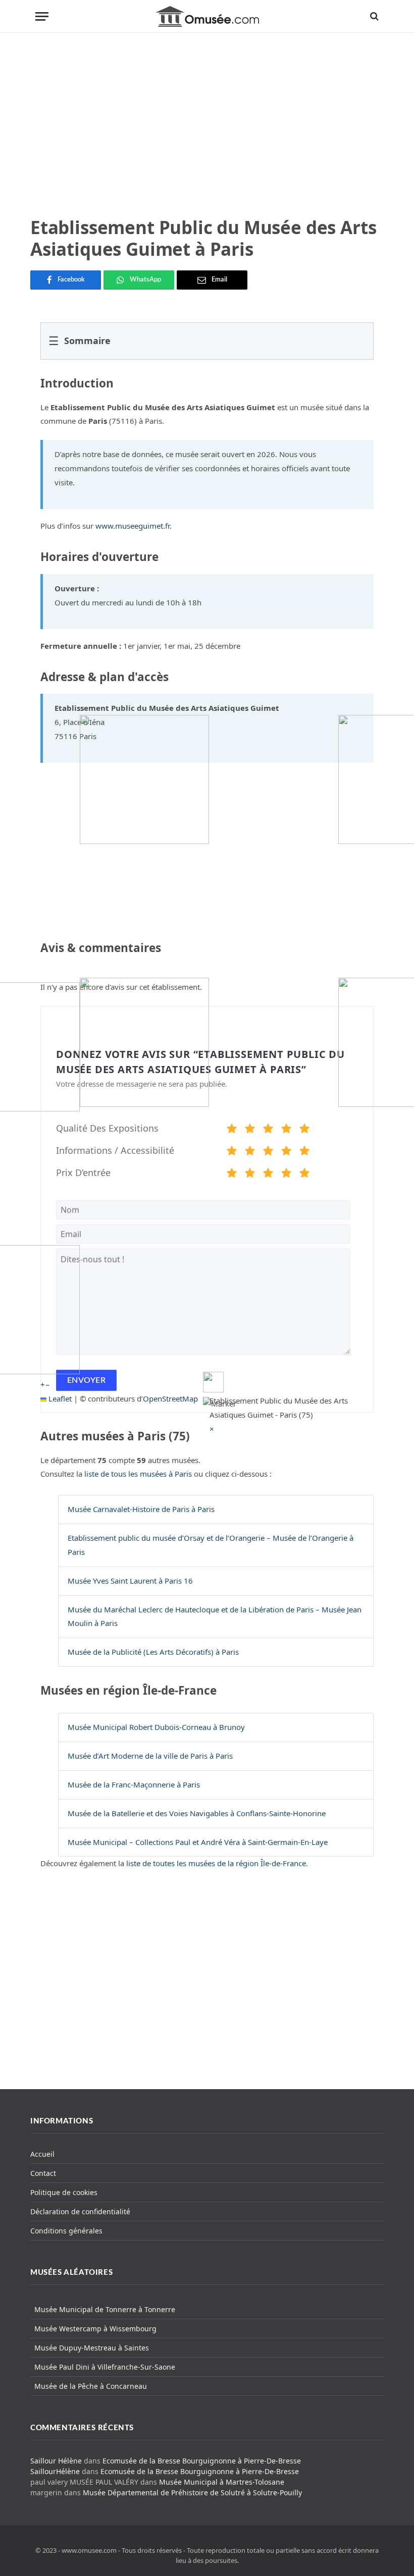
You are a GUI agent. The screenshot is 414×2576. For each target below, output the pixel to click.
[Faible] (250, 1130)
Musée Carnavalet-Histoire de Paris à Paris (141, 1509)
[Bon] (268, 1130)
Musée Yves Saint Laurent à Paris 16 (130, 1581)
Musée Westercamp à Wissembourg (95, 2329)
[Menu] (42, 16)
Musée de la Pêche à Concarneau (91, 2386)
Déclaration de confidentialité (80, 2211)
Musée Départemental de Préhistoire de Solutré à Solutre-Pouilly (192, 2493)
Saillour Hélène (56, 2461)
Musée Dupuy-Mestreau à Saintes (92, 2348)
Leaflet (59, 1398)
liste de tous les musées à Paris (138, 1474)
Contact (43, 2173)
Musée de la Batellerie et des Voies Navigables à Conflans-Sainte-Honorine (197, 1813)
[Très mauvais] (232, 1130)
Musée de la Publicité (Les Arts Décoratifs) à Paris (153, 1652)
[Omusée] (207, 16)
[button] (212, 1429)
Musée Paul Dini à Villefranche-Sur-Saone (105, 2367)
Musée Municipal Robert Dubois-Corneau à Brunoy (156, 1727)
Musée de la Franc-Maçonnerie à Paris (134, 1784)
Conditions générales (66, 2231)
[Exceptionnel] (304, 1130)
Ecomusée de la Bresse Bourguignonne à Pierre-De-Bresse (202, 2461)
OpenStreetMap (170, 1398)
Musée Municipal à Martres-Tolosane (222, 2482)
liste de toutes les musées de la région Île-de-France (216, 1863)
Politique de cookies (64, 2192)
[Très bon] (286, 1130)
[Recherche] (373, 16)
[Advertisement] (207, 125)
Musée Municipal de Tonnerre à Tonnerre (105, 2309)
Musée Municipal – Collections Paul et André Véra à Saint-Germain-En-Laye (198, 1842)
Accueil (42, 2154)
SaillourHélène (55, 2471)
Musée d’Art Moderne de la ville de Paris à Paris (150, 1756)
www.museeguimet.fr (133, 526)
